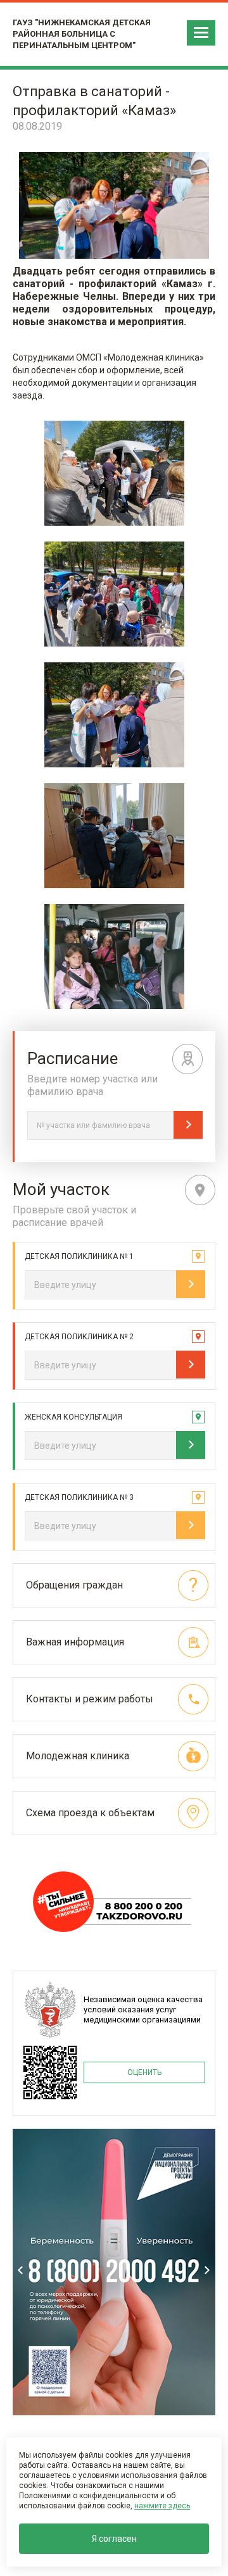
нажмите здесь (162, 2506)
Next (207, 2270)
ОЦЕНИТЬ (144, 2072)
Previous (21, 2270)
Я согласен (114, 2539)
